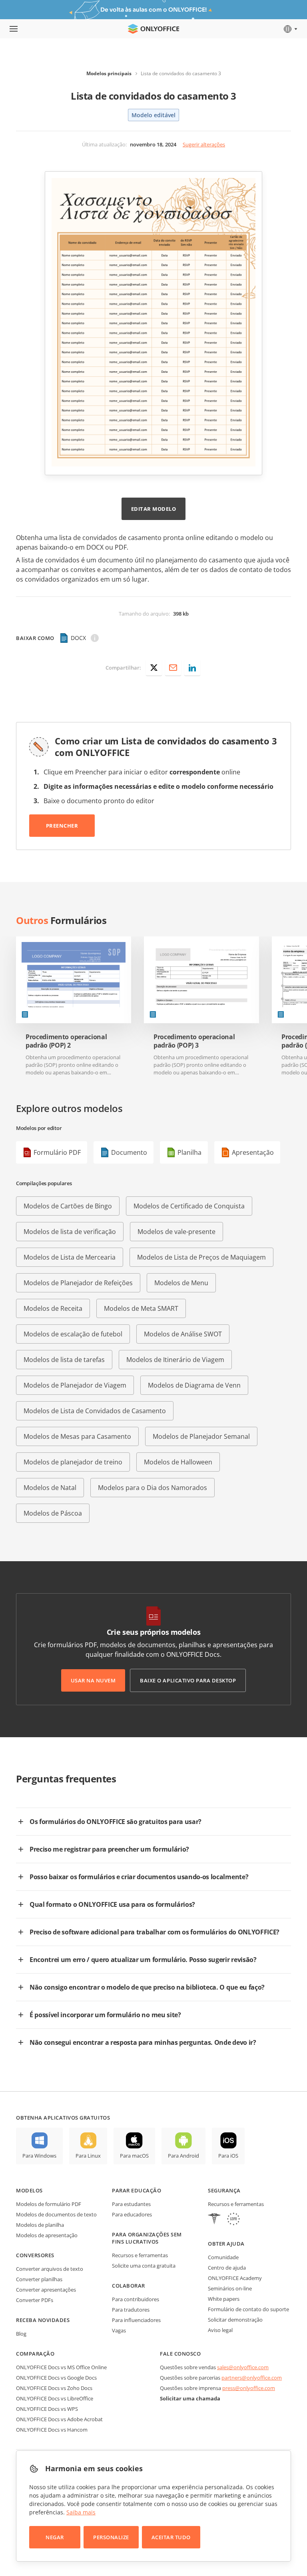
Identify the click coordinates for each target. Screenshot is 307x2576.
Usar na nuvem (93, 1680)
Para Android (183, 2156)
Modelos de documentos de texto (56, 2214)
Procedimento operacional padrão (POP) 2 (66, 1041)
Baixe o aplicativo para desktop (188, 1680)
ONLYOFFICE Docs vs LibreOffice (55, 2398)
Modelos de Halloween (178, 1462)
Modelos (29, 2190)
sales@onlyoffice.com (243, 2367)
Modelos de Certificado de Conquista (189, 1206)
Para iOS (228, 2156)
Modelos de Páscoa (53, 1513)
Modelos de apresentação (47, 2235)
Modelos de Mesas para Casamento (77, 1436)
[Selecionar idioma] (290, 29)
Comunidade (223, 2257)
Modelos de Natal (50, 1488)
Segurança (224, 2190)
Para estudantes (131, 2204)
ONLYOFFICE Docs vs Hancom (52, 2430)
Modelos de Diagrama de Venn (194, 1385)
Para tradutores (131, 2310)
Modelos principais (109, 73)
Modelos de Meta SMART (141, 1308)
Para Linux (88, 2156)
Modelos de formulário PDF (49, 2204)
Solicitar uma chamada (190, 2398)
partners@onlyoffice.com (252, 2378)
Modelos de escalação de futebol (73, 1334)
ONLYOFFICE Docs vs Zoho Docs (54, 2388)
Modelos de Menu (181, 1283)
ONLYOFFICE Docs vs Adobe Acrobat (59, 2419)
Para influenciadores (136, 2320)
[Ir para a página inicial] (153, 29)
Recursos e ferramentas (140, 2255)
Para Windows (39, 2156)
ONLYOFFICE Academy (235, 2278)
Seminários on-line (230, 2288)
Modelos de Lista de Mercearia (70, 1257)
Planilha (189, 1152)
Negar (55, 2537)
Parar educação (137, 2190)
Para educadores (132, 2214)
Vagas (119, 2330)
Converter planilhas (39, 2279)
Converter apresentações (46, 2290)
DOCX (78, 638)
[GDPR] (233, 2220)
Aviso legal (220, 2330)
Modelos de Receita (53, 1308)
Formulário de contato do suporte (248, 2309)
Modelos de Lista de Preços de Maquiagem (201, 1257)
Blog (21, 2334)
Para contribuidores (136, 2299)
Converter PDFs (35, 2300)
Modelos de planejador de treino (73, 1462)
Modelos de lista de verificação (70, 1232)
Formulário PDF (57, 1152)
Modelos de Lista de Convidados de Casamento (95, 1411)
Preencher (62, 826)
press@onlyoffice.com (249, 2388)
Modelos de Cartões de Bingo (68, 1206)
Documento (129, 1152)
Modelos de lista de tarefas (64, 1360)
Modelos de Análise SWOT (183, 1334)
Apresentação (253, 1152)
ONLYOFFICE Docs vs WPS (47, 2409)
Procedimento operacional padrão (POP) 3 (194, 1041)
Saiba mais (81, 2512)
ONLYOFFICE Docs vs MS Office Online (61, 2367)
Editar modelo (154, 509)
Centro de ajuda (227, 2268)
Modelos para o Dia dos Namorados (153, 1488)
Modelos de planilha (40, 2225)
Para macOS (134, 2156)
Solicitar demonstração (235, 2320)
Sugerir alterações (204, 144)
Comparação (35, 2354)
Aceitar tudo (171, 2537)
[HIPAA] (214, 2220)
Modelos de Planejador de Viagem (75, 1385)
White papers (224, 2299)
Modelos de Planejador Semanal (201, 1436)
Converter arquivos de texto (50, 2269)
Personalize (111, 2537)
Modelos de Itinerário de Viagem (175, 1360)
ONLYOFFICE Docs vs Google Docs (56, 2378)
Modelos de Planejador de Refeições (78, 1283)
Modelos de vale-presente (176, 1232)
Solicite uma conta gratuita (144, 2266)
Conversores (35, 2255)
